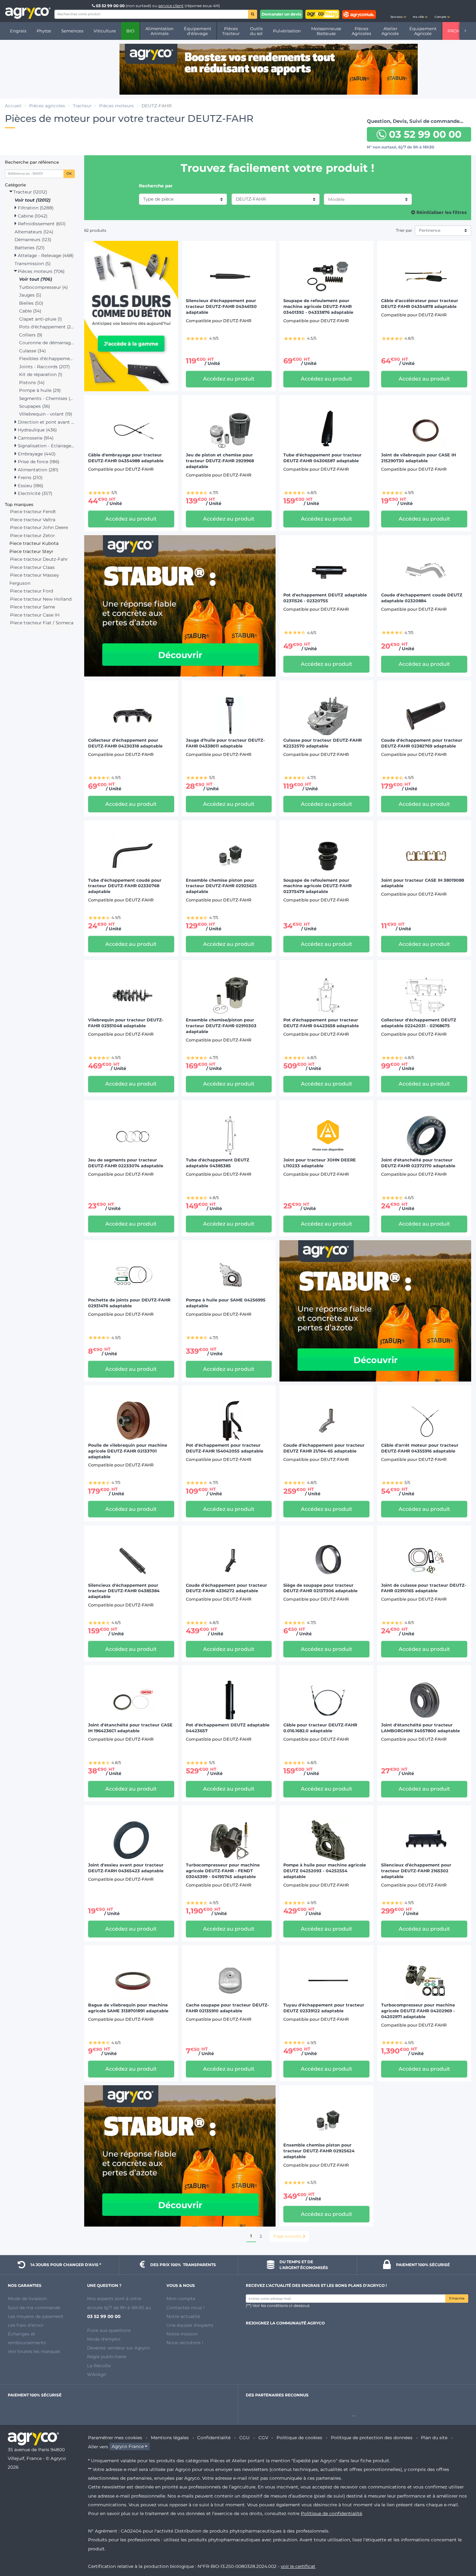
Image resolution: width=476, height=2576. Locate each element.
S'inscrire (457, 2298)
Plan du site (434, 2438)
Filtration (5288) (35, 208)
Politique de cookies (299, 2438)
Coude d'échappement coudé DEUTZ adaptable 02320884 (422, 598)
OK (69, 174)
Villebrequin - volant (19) (45, 414)
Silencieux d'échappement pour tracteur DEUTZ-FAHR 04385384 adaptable (124, 1591)
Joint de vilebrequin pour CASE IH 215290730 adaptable (419, 458)
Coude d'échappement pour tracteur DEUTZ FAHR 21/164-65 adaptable (324, 1448)
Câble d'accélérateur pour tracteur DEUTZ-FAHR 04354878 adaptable (420, 304)
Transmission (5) (33, 264)
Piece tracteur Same (33, 607)
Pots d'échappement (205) (47, 327)
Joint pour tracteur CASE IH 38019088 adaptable (423, 883)
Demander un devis (281, 14)
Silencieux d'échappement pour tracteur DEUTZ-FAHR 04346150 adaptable (221, 306)
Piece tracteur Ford (32, 591)
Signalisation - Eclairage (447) (46, 446)
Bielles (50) (31, 303)
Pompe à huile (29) (40, 390)
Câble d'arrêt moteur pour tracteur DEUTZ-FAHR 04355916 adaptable (420, 1448)
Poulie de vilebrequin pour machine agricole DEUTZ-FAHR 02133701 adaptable (128, 1451)
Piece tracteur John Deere (39, 527)
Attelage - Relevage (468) (45, 255)
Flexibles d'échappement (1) (47, 359)
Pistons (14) (32, 382)
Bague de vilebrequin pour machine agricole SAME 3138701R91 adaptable (128, 2008)
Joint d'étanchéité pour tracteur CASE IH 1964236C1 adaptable (130, 1728)
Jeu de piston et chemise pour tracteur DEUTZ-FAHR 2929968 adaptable (220, 461)
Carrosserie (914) (35, 438)
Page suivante (287, 2236)
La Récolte (99, 2366)
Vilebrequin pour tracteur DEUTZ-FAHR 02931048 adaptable (126, 1023)
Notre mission (182, 2334)
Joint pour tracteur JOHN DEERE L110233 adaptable (320, 1163)
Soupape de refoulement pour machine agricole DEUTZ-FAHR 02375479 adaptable (317, 886)
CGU (244, 2438)
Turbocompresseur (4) (43, 287)
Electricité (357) (34, 493)
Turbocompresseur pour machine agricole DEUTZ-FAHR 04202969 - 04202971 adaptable (418, 2011)
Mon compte (181, 2299)
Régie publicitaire (107, 2357)
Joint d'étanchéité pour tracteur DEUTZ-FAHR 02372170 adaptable (418, 1163)
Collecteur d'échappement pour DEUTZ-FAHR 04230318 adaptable (125, 743)
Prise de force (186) (38, 462)
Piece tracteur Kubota (34, 543)
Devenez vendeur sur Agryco (119, 2348)
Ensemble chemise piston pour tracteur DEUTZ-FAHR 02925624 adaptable (319, 2151)
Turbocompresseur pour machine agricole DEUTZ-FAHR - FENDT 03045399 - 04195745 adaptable (223, 1871)
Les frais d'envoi (26, 2325)
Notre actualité (183, 2316)
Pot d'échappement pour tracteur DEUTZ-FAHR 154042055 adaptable (225, 1448)
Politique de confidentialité (331, 2513)
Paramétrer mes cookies (115, 2438)
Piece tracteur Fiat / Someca (42, 623)
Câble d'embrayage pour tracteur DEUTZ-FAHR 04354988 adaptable (126, 458)
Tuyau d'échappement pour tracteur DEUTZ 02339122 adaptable (324, 2008)
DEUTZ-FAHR (251, 199)
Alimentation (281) (37, 470)
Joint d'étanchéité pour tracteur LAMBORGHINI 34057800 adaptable (420, 1728)
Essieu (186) (30, 486)
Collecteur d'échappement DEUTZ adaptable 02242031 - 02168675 (419, 1023)
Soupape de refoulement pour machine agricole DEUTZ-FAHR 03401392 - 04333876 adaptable (318, 306)
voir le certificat (298, 2566)
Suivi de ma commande (34, 2308)
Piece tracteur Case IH (35, 615)
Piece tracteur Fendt (33, 512)
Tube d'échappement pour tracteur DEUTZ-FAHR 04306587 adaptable (323, 458)
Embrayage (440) (36, 454)
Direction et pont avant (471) (46, 422)
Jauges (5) (30, 295)
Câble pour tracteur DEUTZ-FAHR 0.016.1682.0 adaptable (320, 1728)
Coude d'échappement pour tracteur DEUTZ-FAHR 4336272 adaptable (227, 1588)
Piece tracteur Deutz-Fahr (39, 559)
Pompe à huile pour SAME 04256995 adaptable (226, 1303)
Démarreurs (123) (33, 240)
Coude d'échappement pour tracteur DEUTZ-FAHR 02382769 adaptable (422, 743)
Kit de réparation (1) (41, 374)
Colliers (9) (31, 335)
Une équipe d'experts (190, 2325)
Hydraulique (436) (37, 430)
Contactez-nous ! (186, 2308)
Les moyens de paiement (36, 2316)
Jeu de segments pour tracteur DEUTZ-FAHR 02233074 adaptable (126, 1163)
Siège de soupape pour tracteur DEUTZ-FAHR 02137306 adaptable (320, 1588)
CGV (263, 2438)
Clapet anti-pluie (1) (40, 319)
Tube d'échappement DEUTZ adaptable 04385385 (218, 1163)
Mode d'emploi (104, 2339)
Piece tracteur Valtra (33, 520)
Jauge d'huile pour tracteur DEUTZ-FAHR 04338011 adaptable (225, 743)
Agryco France (128, 2447)
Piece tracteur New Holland (41, 599)
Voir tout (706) (36, 279)
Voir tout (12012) (33, 200)
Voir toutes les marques (34, 2351)
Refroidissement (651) (41, 224)
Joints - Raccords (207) (44, 367)
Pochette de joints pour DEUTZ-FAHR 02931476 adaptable (129, 1303)
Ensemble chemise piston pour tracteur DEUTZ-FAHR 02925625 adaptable (221, 886)
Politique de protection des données (372, 2438)
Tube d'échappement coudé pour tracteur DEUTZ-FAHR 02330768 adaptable (125, 886)
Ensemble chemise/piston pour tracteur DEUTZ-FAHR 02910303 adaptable (221, 1026)
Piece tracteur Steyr (31, 551)
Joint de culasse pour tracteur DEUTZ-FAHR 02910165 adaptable (424, 1588)
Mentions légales (170, 2438)
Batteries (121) (29, 248)
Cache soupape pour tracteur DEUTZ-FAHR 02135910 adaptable (227, 2008)
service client (171, 6)
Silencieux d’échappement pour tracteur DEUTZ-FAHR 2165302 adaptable (416, 1871)
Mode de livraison (27, 2299)
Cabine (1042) (32, 216)
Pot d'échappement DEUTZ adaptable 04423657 (228, 1728)
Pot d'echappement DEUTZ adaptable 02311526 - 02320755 (325, 598)
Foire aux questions (109, 2330)
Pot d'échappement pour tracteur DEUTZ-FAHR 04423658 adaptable (321, 1023)
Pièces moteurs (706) (40, 271)
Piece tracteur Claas (32, 567)
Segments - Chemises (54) (47, 398)
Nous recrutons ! (185, 2343)
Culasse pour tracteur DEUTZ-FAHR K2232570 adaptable (323, 743)
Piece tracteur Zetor (32, 535)
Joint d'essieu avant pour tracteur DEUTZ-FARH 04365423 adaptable (126, 1868)
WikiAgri (97, 2374)
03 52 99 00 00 (110, 6)
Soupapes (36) (34, 406)
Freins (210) (29, 477)
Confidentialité (214, 2438)
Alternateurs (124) (34, 232)
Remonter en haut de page (459, 2548)
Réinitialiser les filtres (441, 212)
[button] (398, 11)
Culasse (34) (32, 351)
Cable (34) (30, 311)
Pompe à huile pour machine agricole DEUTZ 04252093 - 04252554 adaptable (325, 1871)
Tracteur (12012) (29, 192)
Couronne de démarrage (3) (47, 343)
